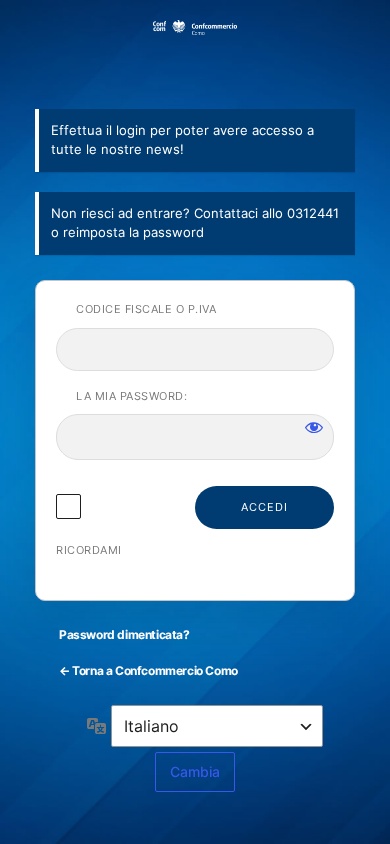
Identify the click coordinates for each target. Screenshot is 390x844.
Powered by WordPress (195, 52)
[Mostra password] (314, 427)
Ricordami (89, 550)
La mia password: (131, 396)
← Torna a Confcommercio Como (148, 670)
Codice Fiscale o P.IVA (146, 309)
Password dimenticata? (124, 634)
